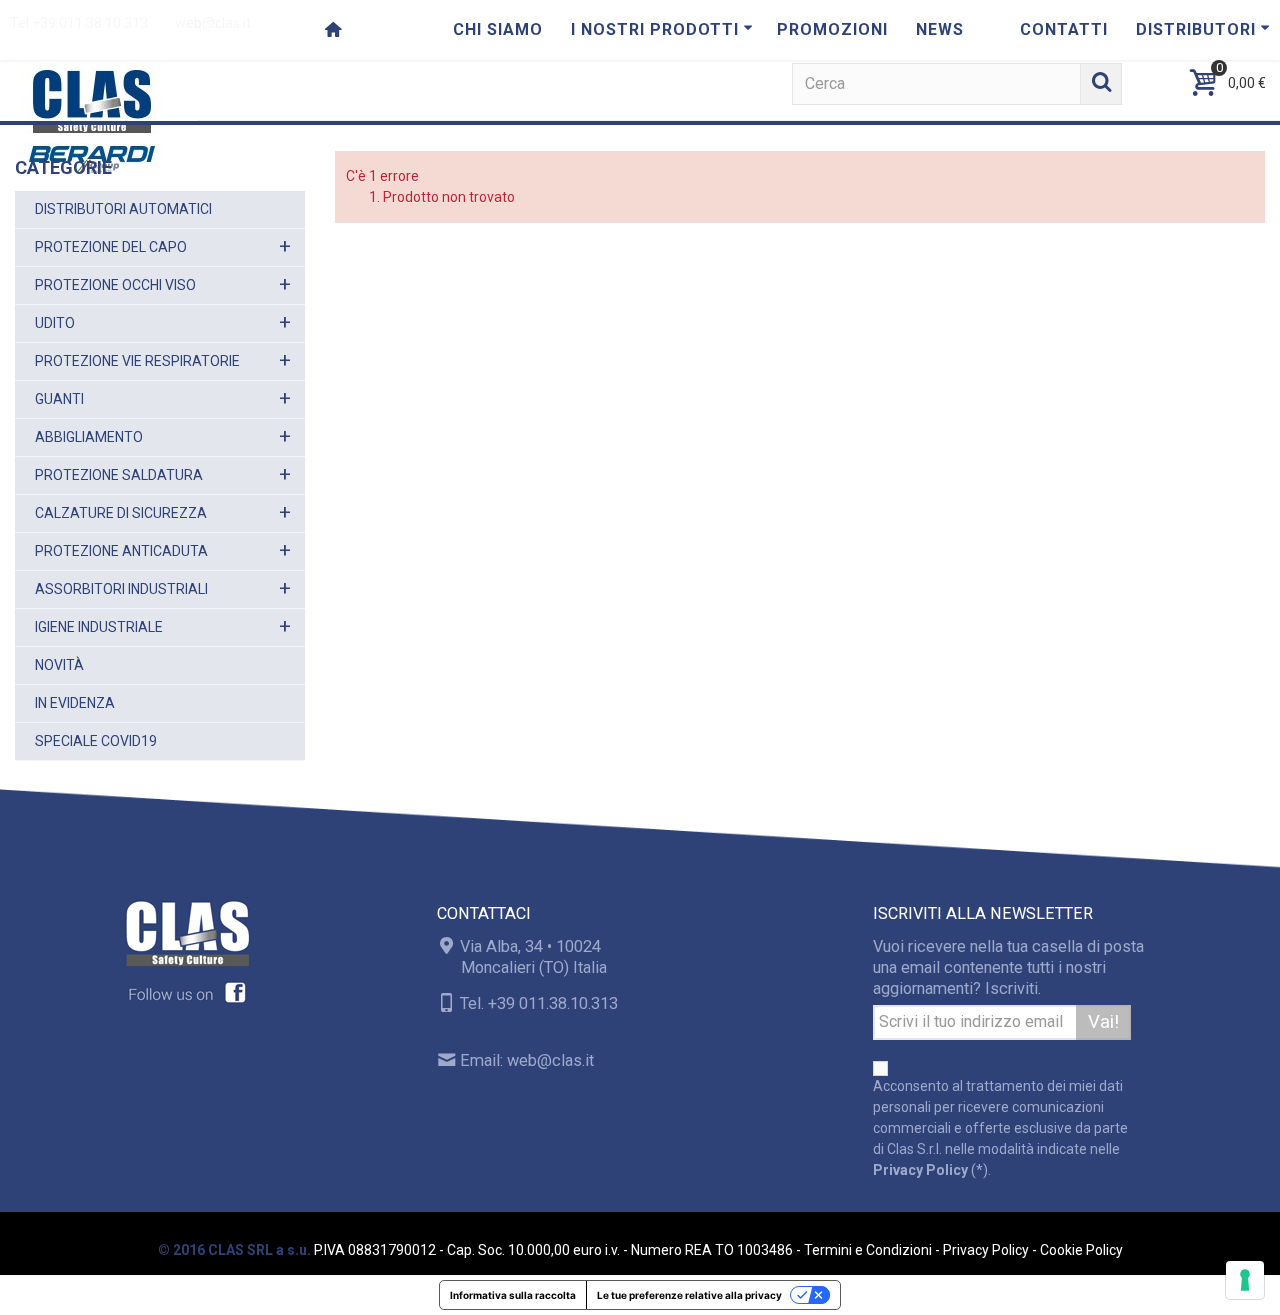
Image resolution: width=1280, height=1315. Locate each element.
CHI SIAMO (498, 29)
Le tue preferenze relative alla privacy (689, 1295)
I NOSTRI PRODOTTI (655, 29)
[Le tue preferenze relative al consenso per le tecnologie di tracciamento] (1245, 1280)
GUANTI (59, 399)
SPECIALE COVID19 (96, 741)
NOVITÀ (59, 665)
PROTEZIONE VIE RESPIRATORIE (137, 361)
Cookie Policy (1081, 1250)
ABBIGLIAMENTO (89, 437)
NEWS (940, 29)
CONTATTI (1064, 29)
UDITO (55, 323)
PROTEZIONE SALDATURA (119, 475)
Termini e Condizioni (868, 1250)
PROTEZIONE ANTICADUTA (121, 551)
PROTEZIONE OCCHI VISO (115, 285)
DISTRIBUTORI (1196, 29)
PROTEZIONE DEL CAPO (111, 247)
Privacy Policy (920, 1170)
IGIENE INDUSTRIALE (99, 627)
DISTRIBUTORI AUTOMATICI (123, 209)
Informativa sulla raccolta (513, 1295)
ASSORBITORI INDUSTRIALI (121, 589)
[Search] (1101, 84)
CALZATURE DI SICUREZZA (121, 513)
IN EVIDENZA (75, 703)
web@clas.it (550, 1060)
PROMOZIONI (832, 29)
